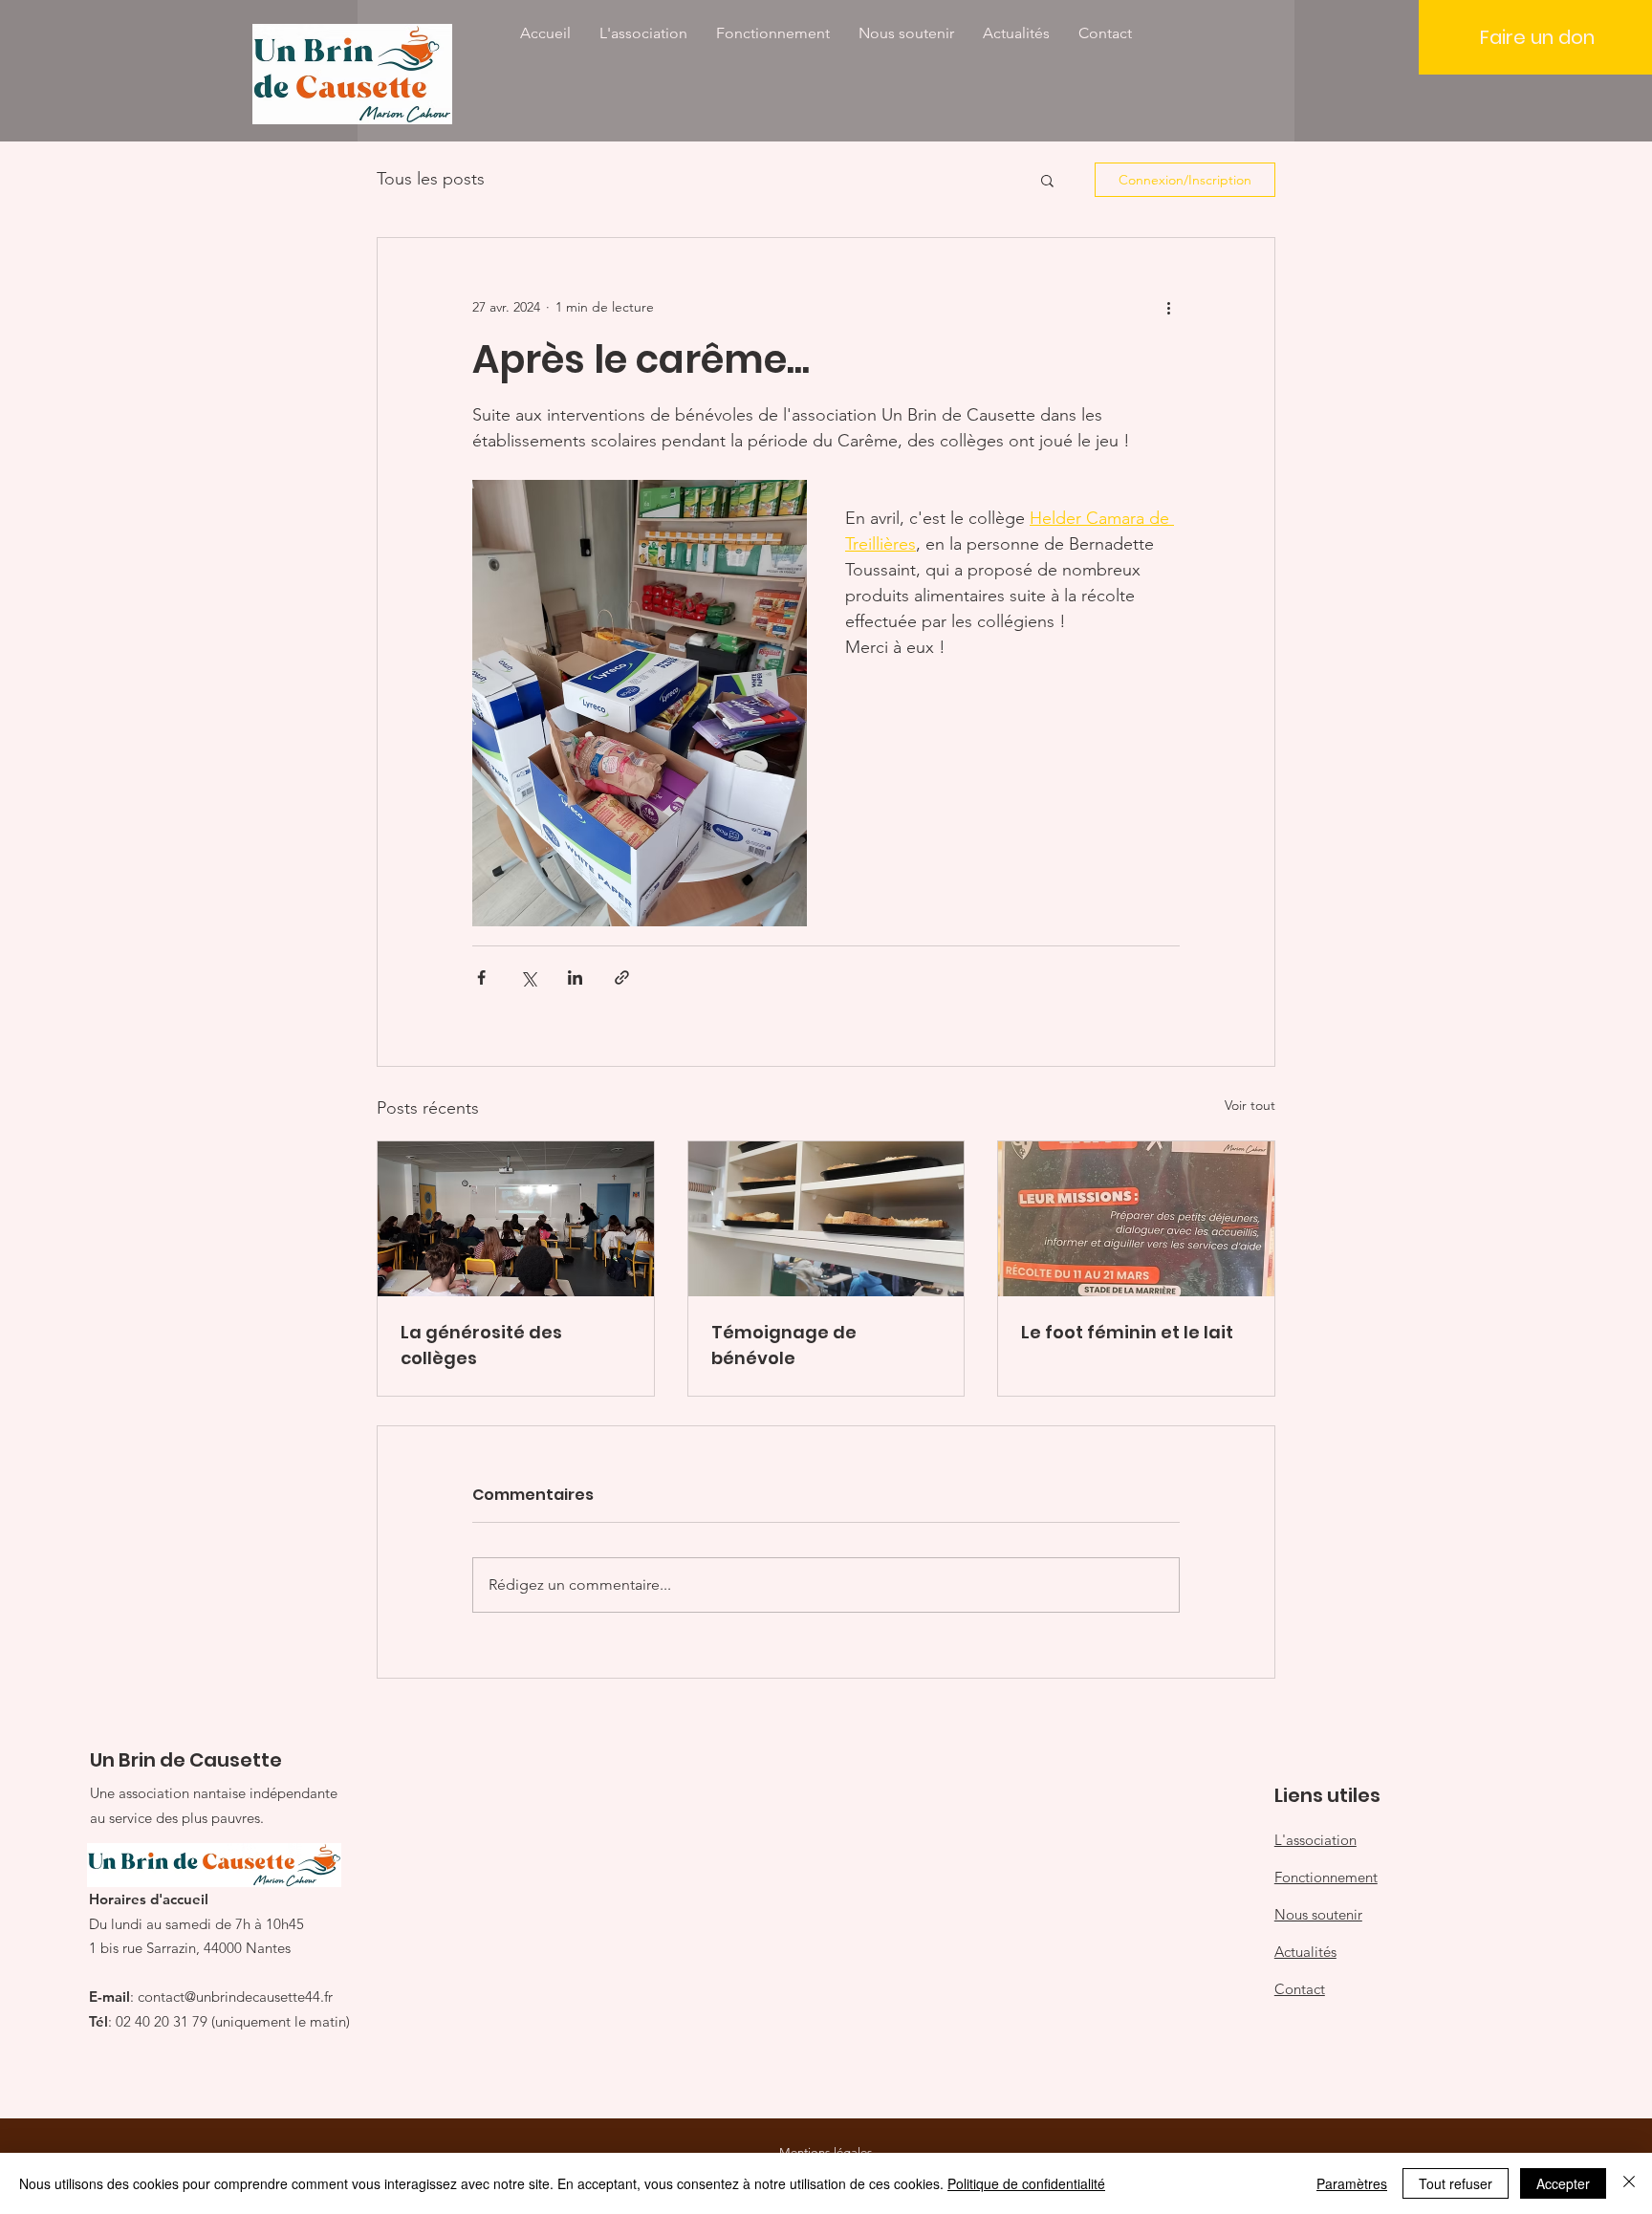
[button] (1047, 180)
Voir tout (1250, 1105)
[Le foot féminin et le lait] (1136, 1219)
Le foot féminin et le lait (1127, 1332)
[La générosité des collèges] (516, 1219)
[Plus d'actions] (1168, 307)
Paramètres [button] (1352, 2183)
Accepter (1563, 2183)
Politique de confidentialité (1026, 2183)
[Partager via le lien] (622, 977)
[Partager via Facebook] (481, 977)
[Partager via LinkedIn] (575, 977)
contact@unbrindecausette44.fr (235, 1997)
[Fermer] (1629, 2183)
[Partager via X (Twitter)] (528, 977)
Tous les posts (431, 179)
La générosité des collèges (481, 1345)
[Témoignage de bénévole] (826, 1219)
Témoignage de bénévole (784, 1345)
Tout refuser (1456, 2183)
